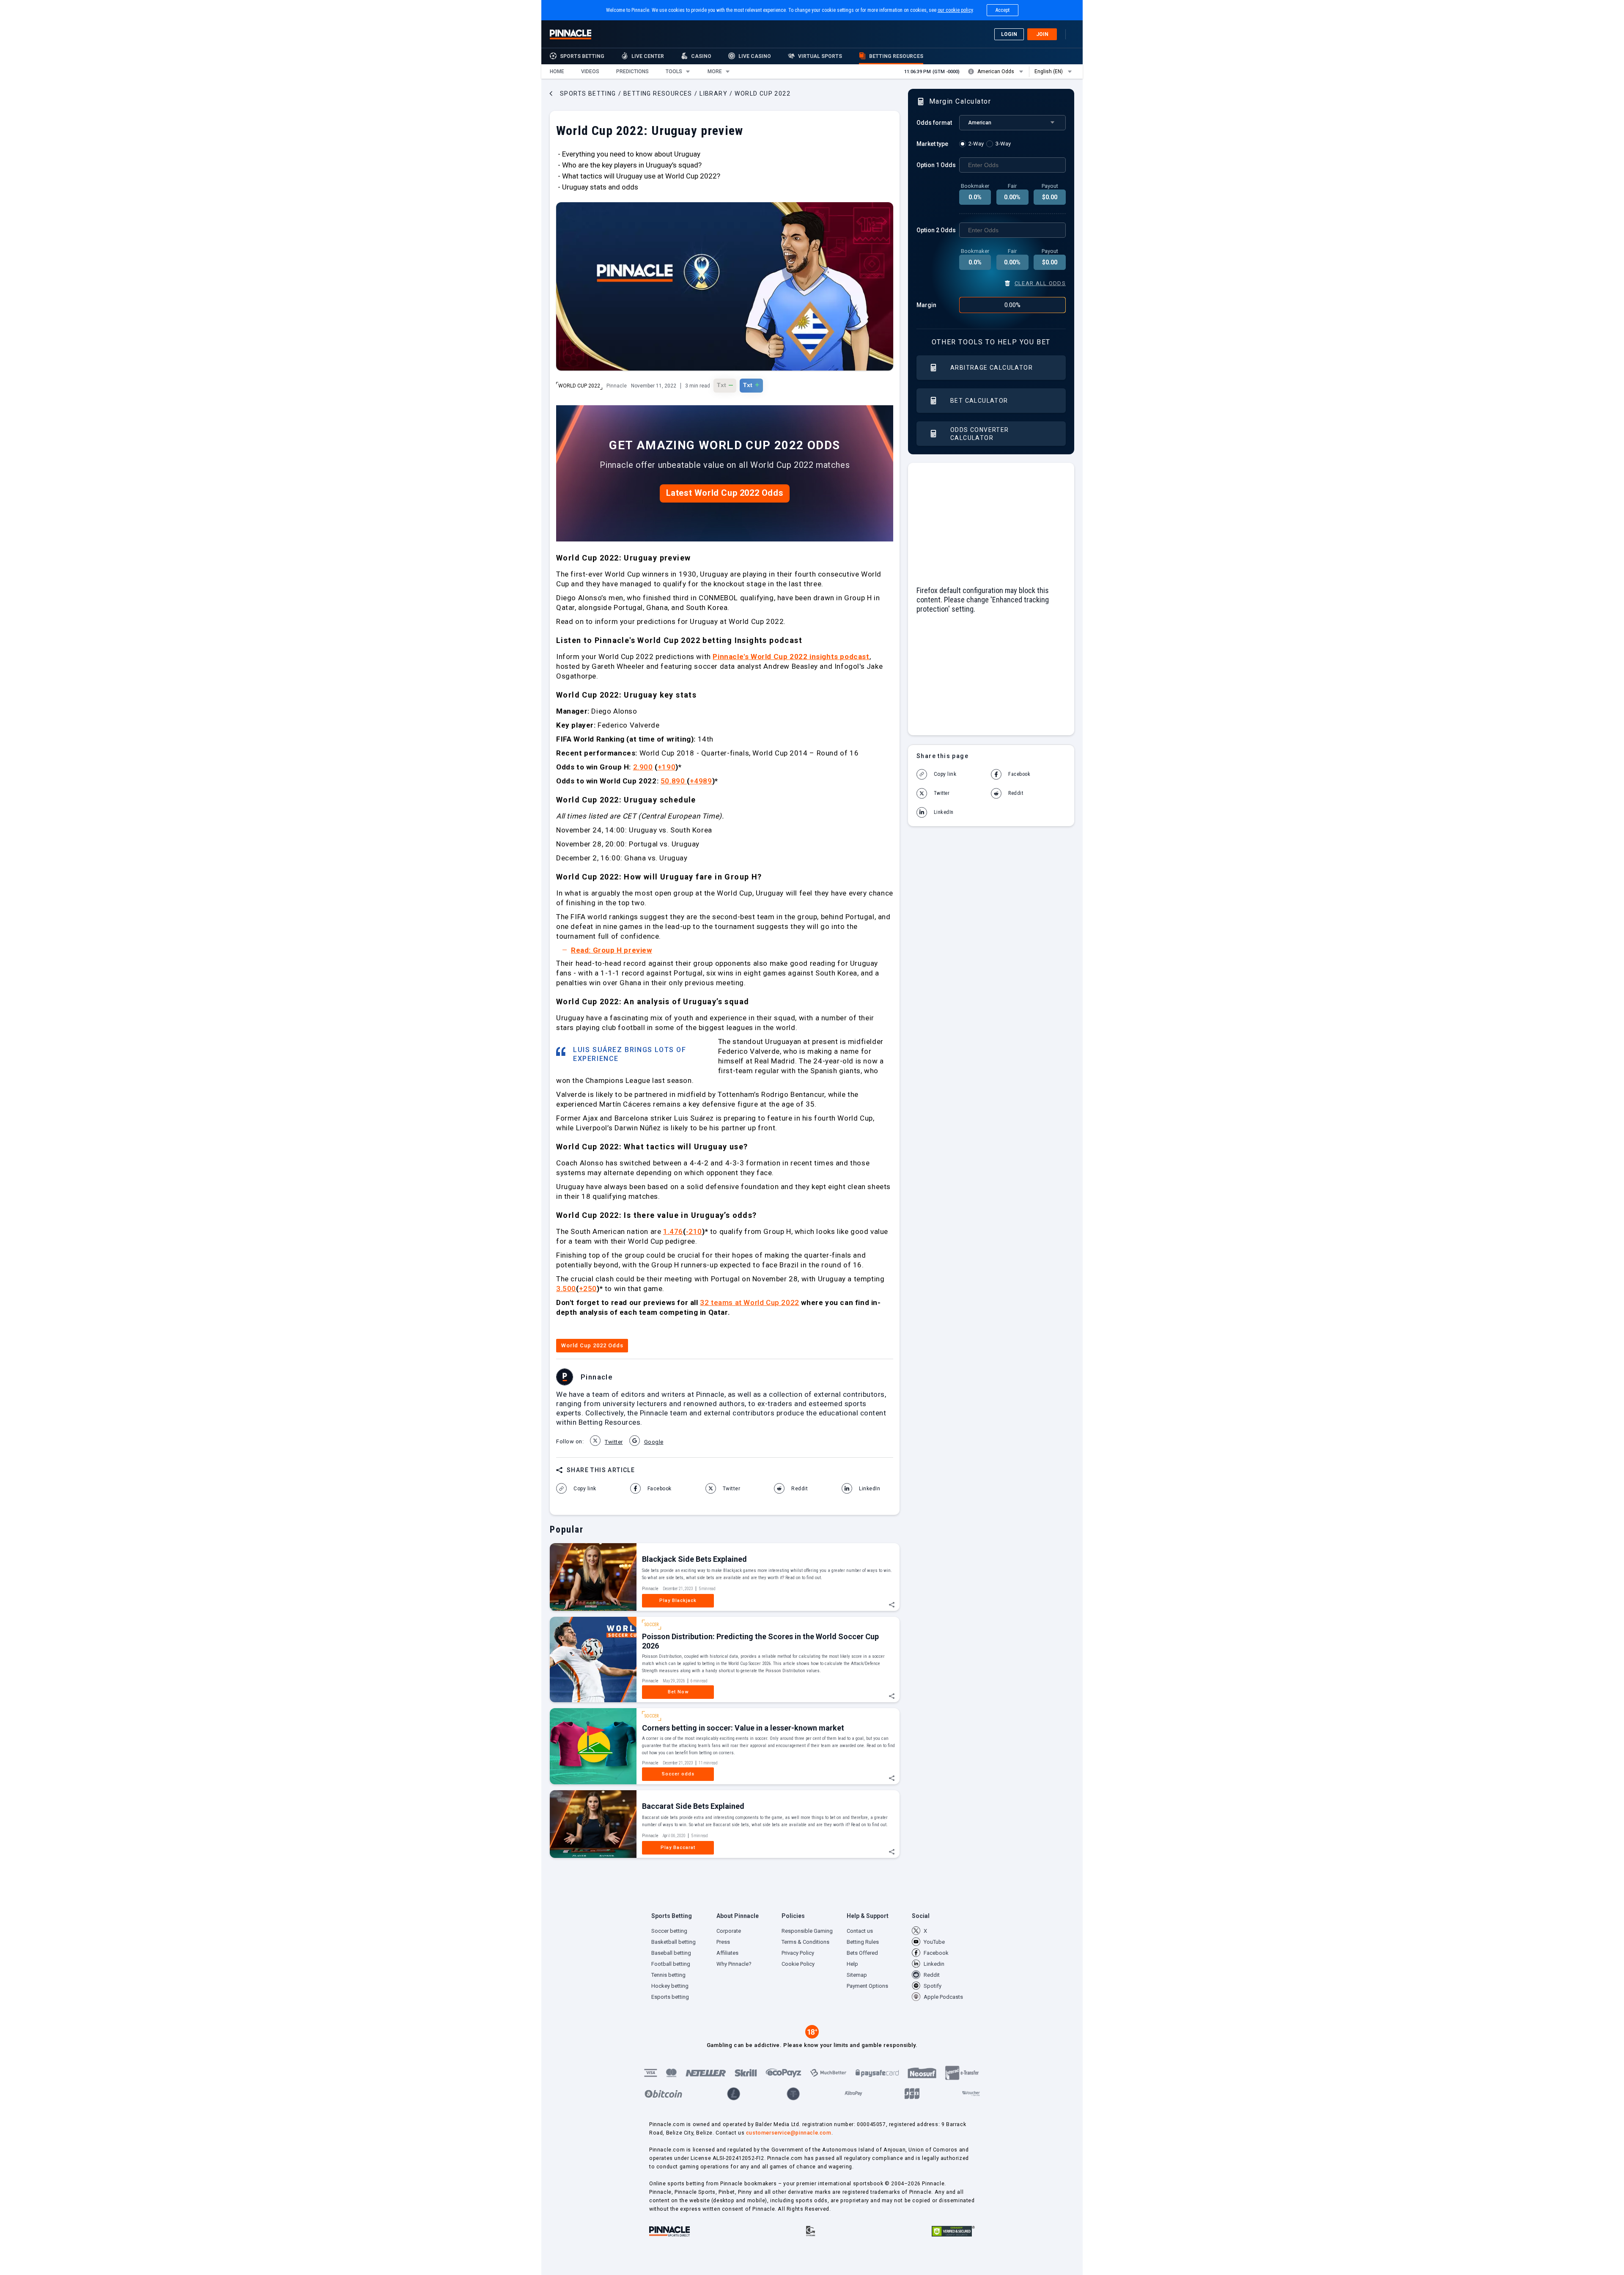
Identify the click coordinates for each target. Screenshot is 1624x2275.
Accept (1003, 10)
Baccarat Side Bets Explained (693, 1806)
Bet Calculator (979, 401)
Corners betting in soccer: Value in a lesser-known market (743, 1728)
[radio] (973, 144)
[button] (557, 71)
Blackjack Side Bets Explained (694, 1559)
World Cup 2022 (579, 386)
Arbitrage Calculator (992, 368)
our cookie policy (955, 10)
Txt (725, 385)
